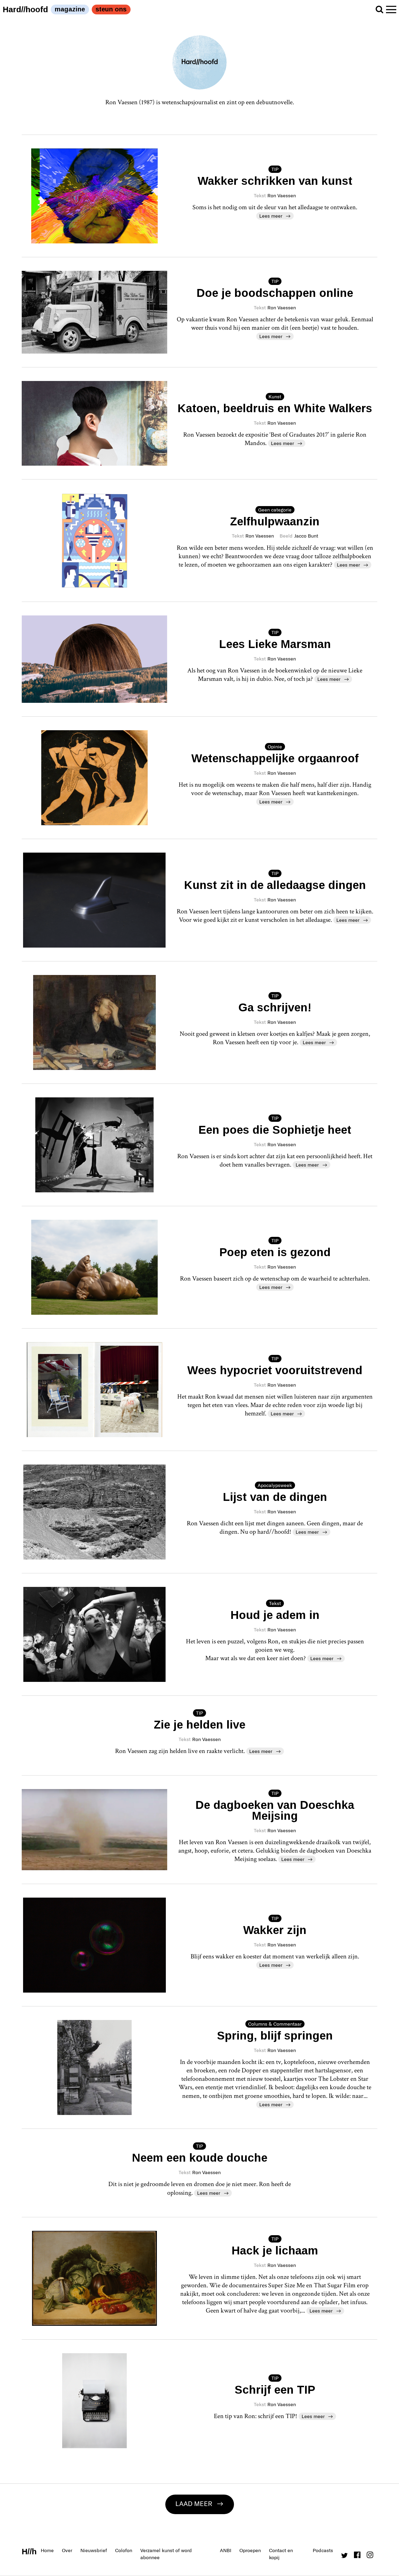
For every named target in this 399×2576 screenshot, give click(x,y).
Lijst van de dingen (275, 1497)
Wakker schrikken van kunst (275, 181)
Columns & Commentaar (275, 2024)
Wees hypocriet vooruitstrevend (275, 1370)
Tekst (275, 1603)
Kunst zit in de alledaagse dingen (275, 885)
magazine (70, 9)
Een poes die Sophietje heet (275, 1130)
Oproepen (250, 2550)
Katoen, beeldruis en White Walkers (275, 408)
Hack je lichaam (275, 2251)
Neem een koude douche (200, 2158)
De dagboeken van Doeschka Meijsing (275, 1810)
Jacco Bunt (306, 536)
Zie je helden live (200, 1725)
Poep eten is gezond (275, 1252)
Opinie (275, 747)
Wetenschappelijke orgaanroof (275, 758)
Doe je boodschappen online (275, 293)
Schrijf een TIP (275, 2390)
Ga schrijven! (275, 1007)
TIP (275, 169)
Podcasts (323, 2550)
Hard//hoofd (25, 9)
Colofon (124, 2550)
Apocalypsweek (275, 1485)
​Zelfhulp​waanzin (275, 521)
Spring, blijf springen (275, 2036)
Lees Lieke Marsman (275, 644)
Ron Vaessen (282, 195)
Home (47, 2550)
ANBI (226, 2550)
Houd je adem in (275, 1615)
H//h (29, 2551)
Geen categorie (275, 510)
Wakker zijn (275, 1930)
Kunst (275, 396)
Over (67, 2550)
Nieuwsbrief (94, 2550)
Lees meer (271, 216)
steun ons (111, 9)
